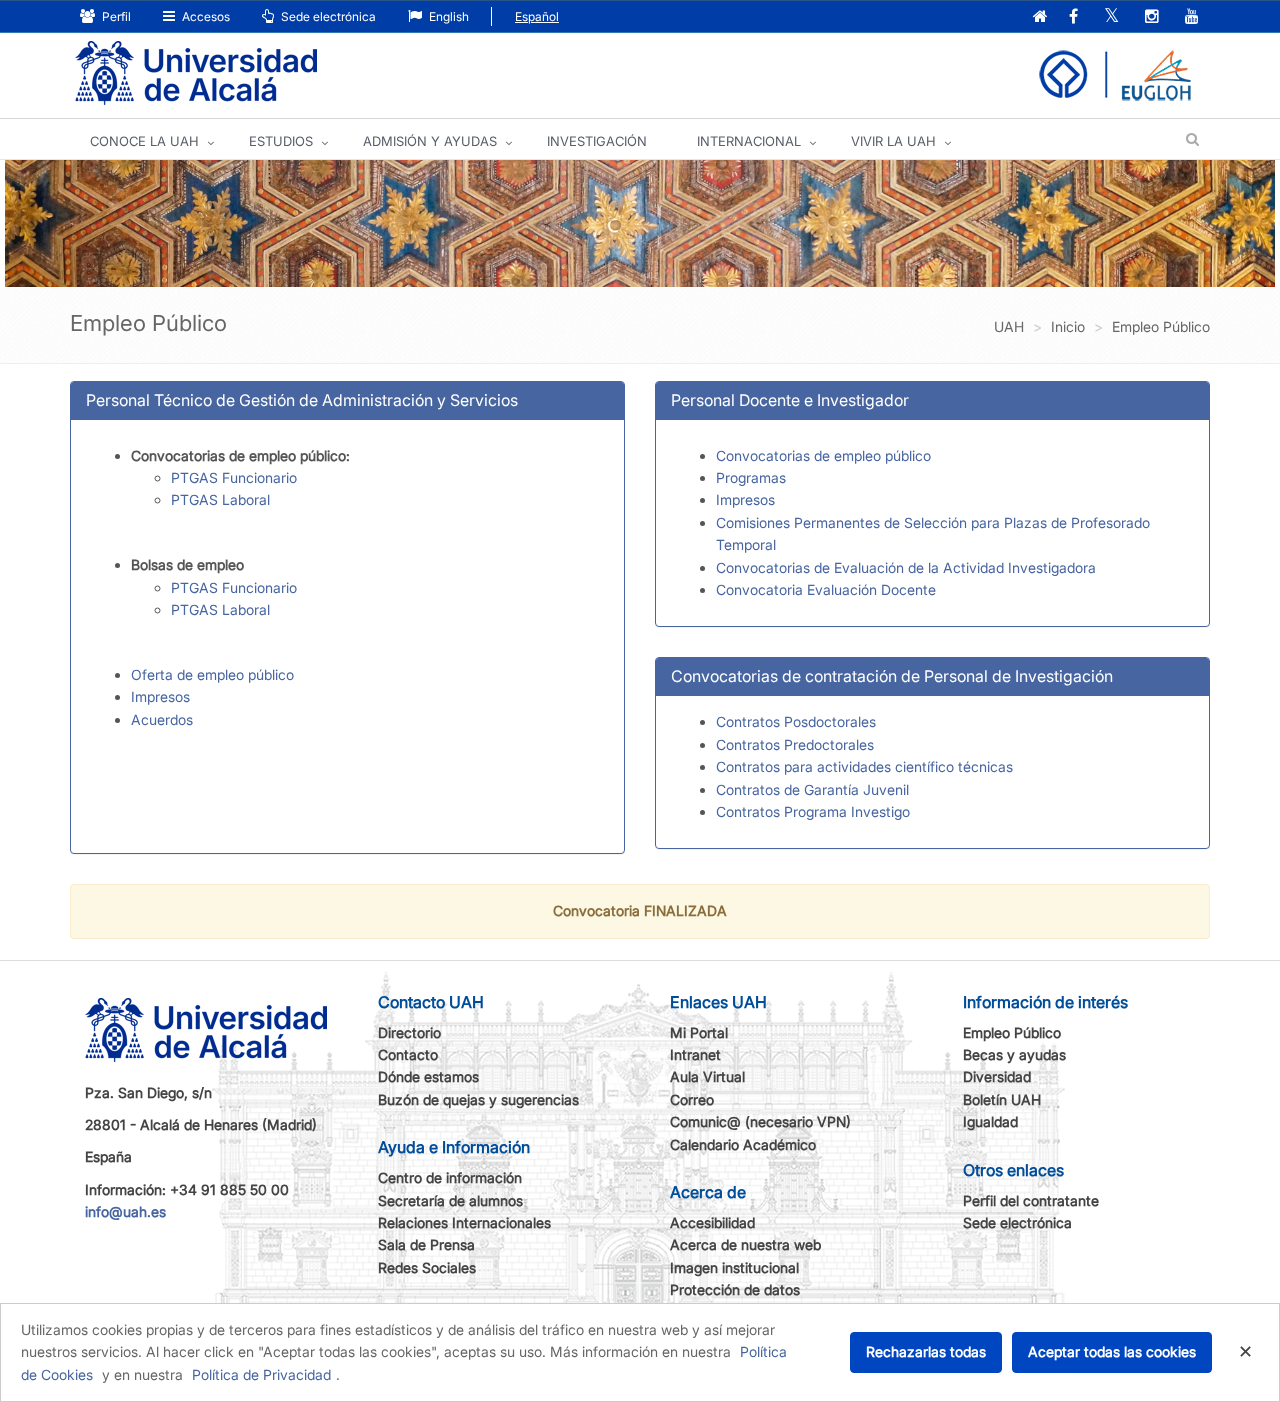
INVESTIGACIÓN (597, 141)
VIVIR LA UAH (893, 141)
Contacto (408, 1054)
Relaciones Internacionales (464, 1222)
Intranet (695, 1054)
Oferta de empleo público (212, 674)
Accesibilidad (712, 1222)
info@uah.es (125, 1211)
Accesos (204, 16)
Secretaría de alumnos (450, 1200)
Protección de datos (735, 1289)
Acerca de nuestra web (745, 1244)
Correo (692, 1099)
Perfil (115, 16)
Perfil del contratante (1031, 1200)
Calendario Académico (743, 1144)
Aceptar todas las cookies (1112, 1351)
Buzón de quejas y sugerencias (478, 1099)
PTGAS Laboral (220, 499)
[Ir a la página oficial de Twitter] (1111, 17)
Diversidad (997, 1076)
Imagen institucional (734, 1267)
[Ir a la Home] (196, 73)
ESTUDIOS (281, 141)
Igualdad (990, 1121)
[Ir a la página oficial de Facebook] (1073, 17)
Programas (751, 477)
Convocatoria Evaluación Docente (826, 589)
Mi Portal (699, 1032)
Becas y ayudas (1014, 1054)
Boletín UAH (1002, 1099)
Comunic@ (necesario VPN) (760, 1121)
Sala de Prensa (426, 1244)
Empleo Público (1012, 1032)
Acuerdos (164, 719)
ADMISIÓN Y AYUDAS (430, 141)
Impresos (160, 696)
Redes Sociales (427, 1267)
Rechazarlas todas (926, 1351)
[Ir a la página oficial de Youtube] (1192, 17)
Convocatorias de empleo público (823, 455)
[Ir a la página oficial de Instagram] (1152, 17)
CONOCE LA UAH (144, 141)
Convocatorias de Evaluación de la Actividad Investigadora (906, 567)
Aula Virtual (707, 1076)
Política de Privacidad (261, 1374)
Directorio (409, 1032)
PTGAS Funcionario (234, 477)
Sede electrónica (327, 16)
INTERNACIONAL (749, 141)
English (447, 16)
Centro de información (450, 1177)
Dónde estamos (428, 1076)
